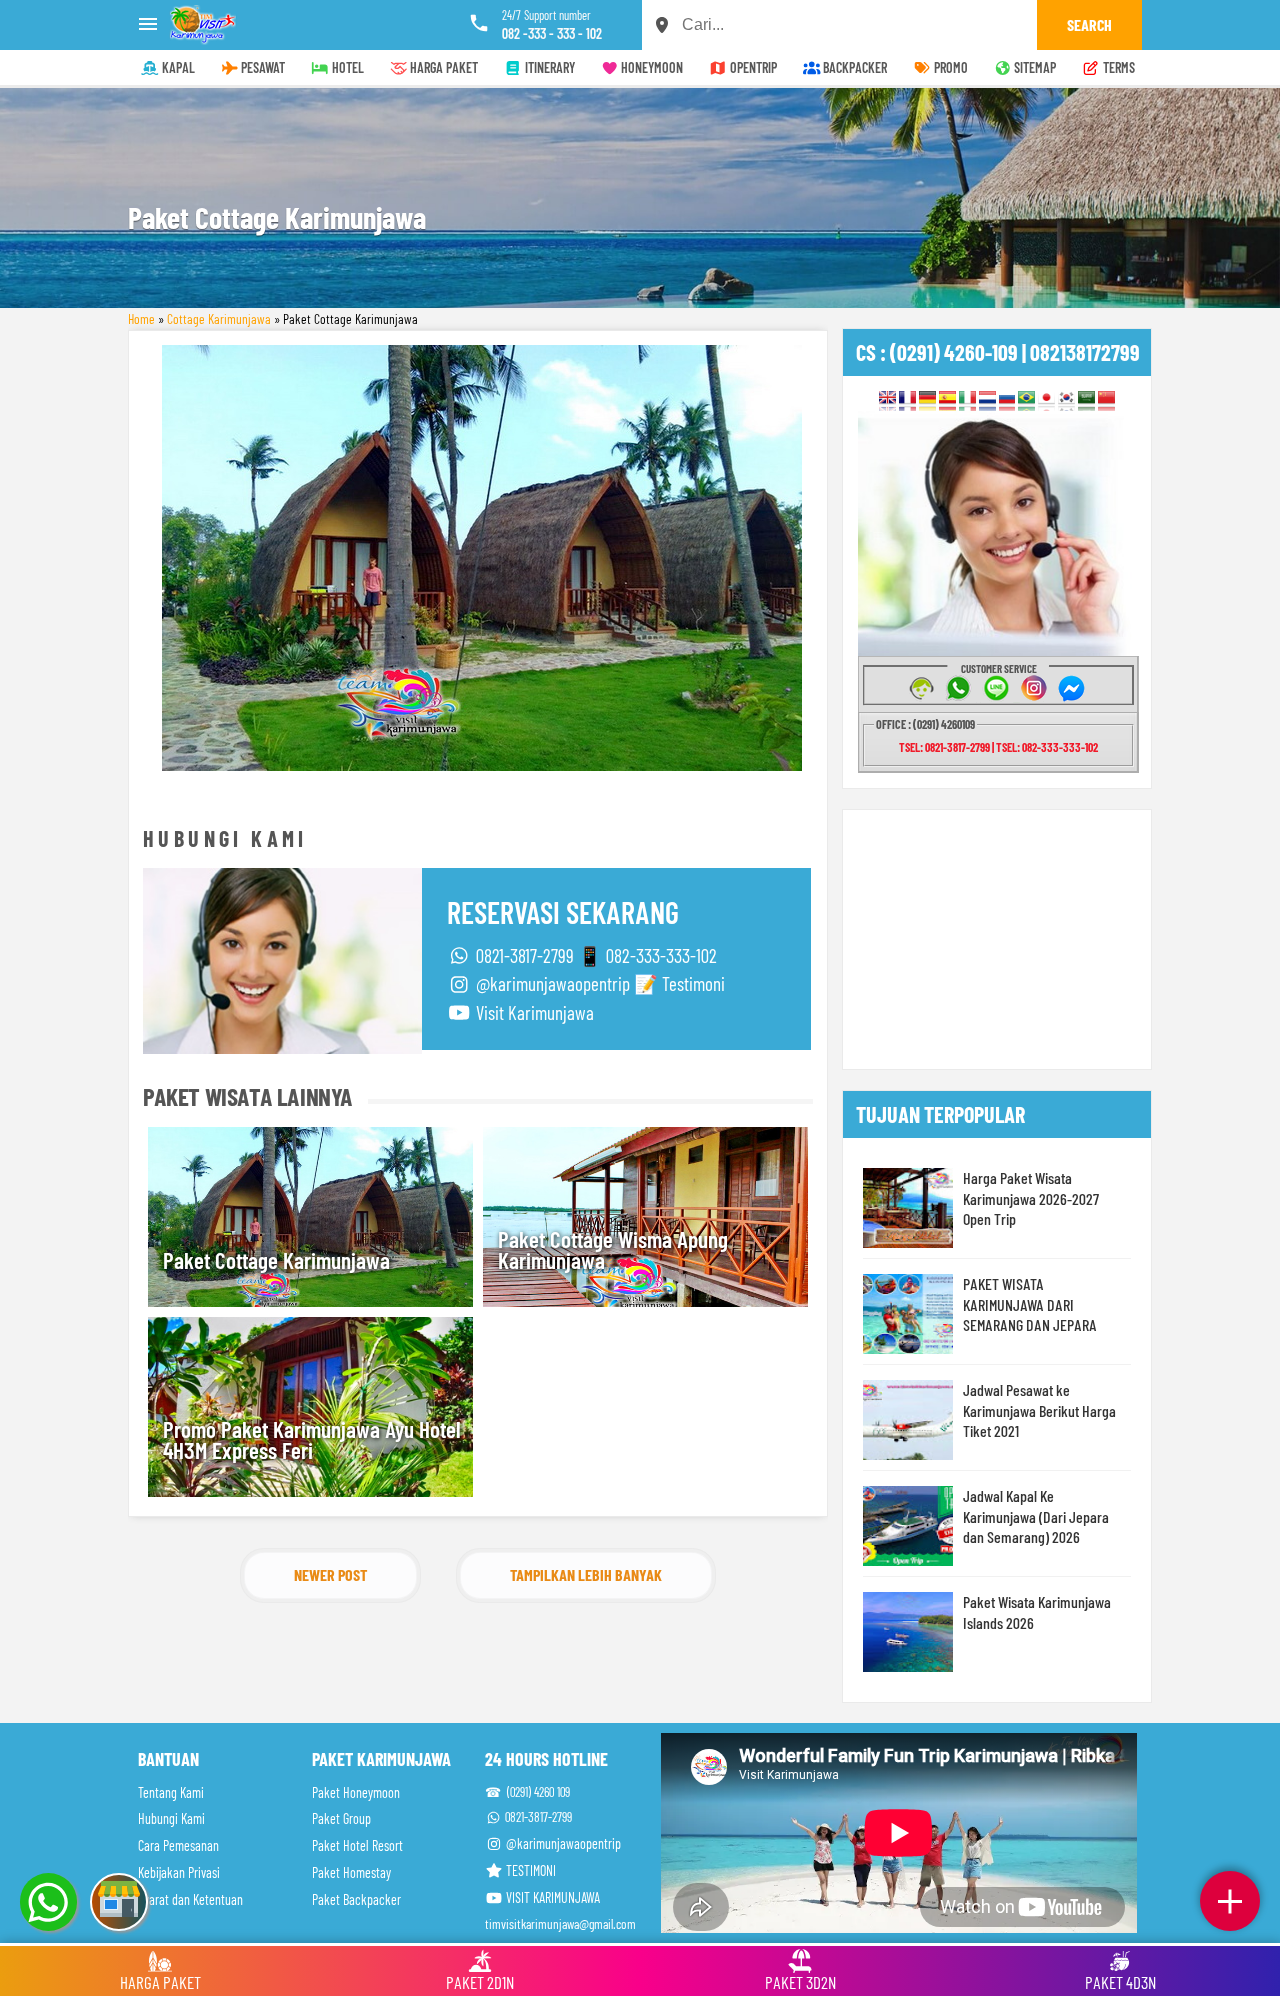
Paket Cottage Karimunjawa (276, 1260)
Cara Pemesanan (178, 1845)
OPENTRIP (752, 67)
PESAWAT (261, 67)
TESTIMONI (529, 1870)
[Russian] (1007, 400)
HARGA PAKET (442, 67)
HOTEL (346, 67)
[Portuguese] (1026, 400)
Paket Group (341, 1818)
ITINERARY (548, 67)
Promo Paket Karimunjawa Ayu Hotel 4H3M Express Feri (312, 1439)
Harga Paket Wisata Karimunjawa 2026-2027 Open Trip (1031, 1198)
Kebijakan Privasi (179, 1872)
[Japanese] (1046, 400)
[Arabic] (1086, 400)
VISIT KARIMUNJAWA (551, 1897)
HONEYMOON (650, 67)
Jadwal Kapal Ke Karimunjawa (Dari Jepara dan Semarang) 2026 (1036, 1516)
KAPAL (177, 67)
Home (141, 318)
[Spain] (947, 400)
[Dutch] (987, 400)
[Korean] (1066, 400)
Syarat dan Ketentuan (190, 1899)
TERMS (1117, 67)
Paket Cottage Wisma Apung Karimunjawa (613, 1249)
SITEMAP (1033, 67)
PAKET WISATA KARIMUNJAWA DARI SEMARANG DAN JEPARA (1030, 1304)
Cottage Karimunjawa (219, 318)
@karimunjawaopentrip (562, 1843)
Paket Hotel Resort (357, 1845)
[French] (907, 400)
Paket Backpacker (356, 1899)
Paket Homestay (351, 1872)
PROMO (949, 67)
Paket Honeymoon (356, 1792)
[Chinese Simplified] (1106, 400)
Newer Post (330, 1574)
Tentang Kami (171, 1792)
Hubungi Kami (171, 1818)
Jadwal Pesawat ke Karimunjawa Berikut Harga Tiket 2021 (1039, 1410)
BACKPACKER (853, 67)
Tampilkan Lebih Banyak (586, 1574)
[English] (887, 400)
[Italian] (967, 400)
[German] (927, 400)
